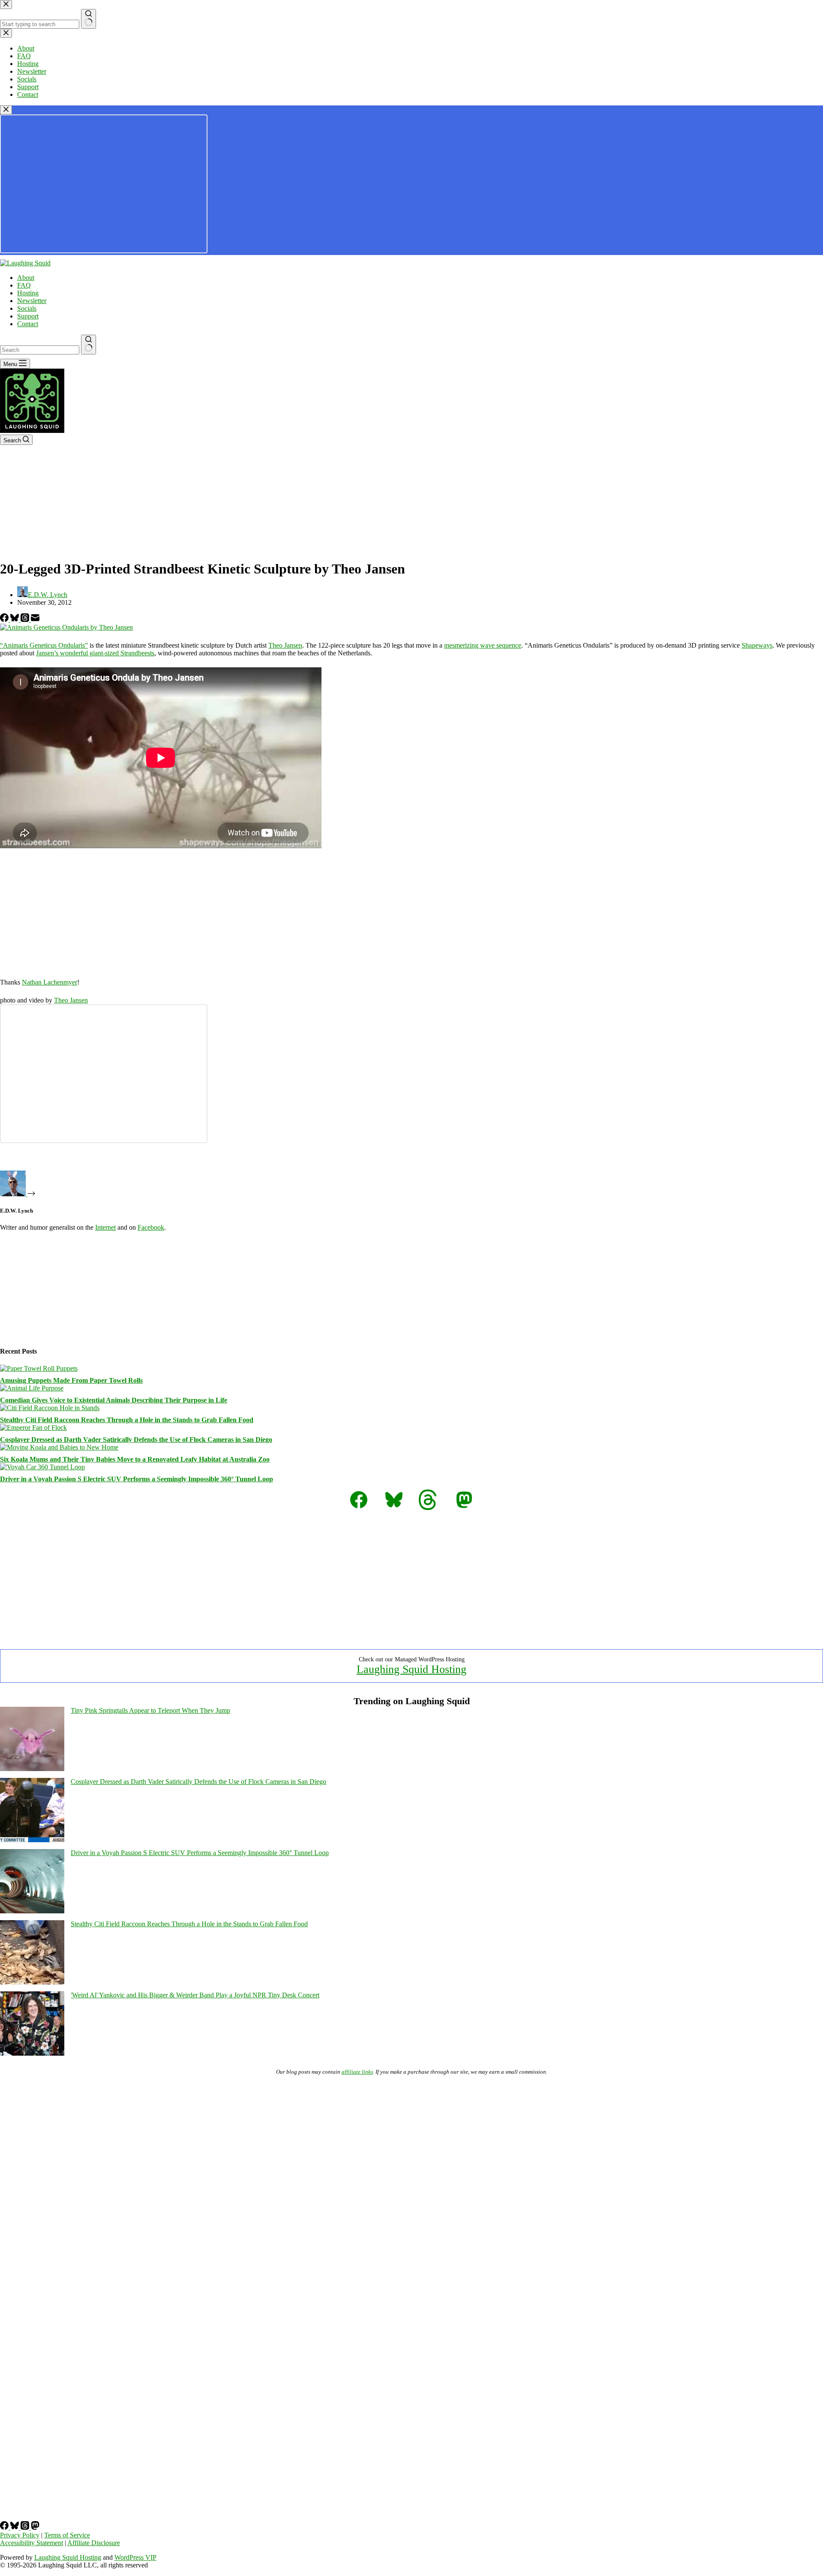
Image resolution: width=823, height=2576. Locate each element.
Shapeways (757, 645)
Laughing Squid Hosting (411, 1669)
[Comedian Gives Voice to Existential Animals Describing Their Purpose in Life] (32, 1388)
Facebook (151, 1227)
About (26, 278)
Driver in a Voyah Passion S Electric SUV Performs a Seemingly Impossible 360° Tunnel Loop (137, 1479)
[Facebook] (5, 620)
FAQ (24, 285)
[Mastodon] (35, 2527)
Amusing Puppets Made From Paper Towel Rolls (71, 1380)
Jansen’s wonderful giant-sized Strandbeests (95, 653)
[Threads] (26, 620)
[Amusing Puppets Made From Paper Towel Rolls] (39, 1368)
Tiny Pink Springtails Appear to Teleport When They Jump (150, 1710)
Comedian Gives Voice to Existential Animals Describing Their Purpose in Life (114, 1400)
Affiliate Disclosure (94, 2543)
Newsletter (32, 301)
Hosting (28, 293)
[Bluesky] (15, 620)
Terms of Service (67, 2535)
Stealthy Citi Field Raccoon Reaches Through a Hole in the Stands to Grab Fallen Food (127, 1420)
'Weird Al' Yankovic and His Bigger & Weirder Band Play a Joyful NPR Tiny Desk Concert (195, 1995)
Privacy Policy (20, 2535)
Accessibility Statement (32, 2543)
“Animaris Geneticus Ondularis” (44, 645)
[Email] (35, 620)
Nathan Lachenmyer (50, 982)
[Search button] (89, 345)
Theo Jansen (285, 645)
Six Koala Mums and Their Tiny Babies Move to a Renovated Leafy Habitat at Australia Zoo (135, 1459)
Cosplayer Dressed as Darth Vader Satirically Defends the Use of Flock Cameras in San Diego (136, 1440)
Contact (28, 324)
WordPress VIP (135, 2557)
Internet (105, 1227)
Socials (27, 308)
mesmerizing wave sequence (483, 645)
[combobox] (40, 350)
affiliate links (357, 2072)
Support (28, 316)
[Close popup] (6, 110)
